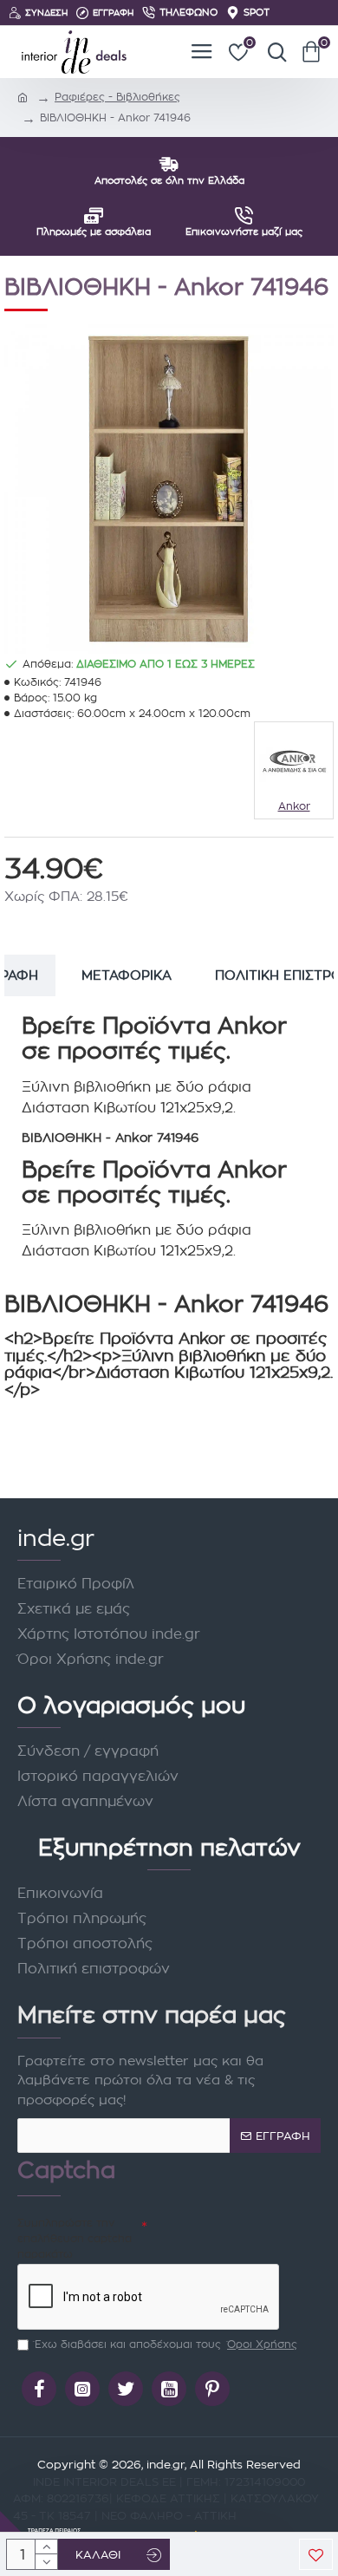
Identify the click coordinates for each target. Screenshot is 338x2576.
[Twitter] (126, 2389)
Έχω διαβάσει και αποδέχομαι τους (166, 2344)
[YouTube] (169, 2389)
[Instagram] (82, 2389)
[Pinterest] (212, 2389)
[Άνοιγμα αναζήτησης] (273, 52)
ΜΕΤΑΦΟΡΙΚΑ (127, 975)
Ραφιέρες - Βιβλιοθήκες (117, 97)
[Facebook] (39, 2389)
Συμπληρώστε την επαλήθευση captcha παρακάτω (75, 2238)
